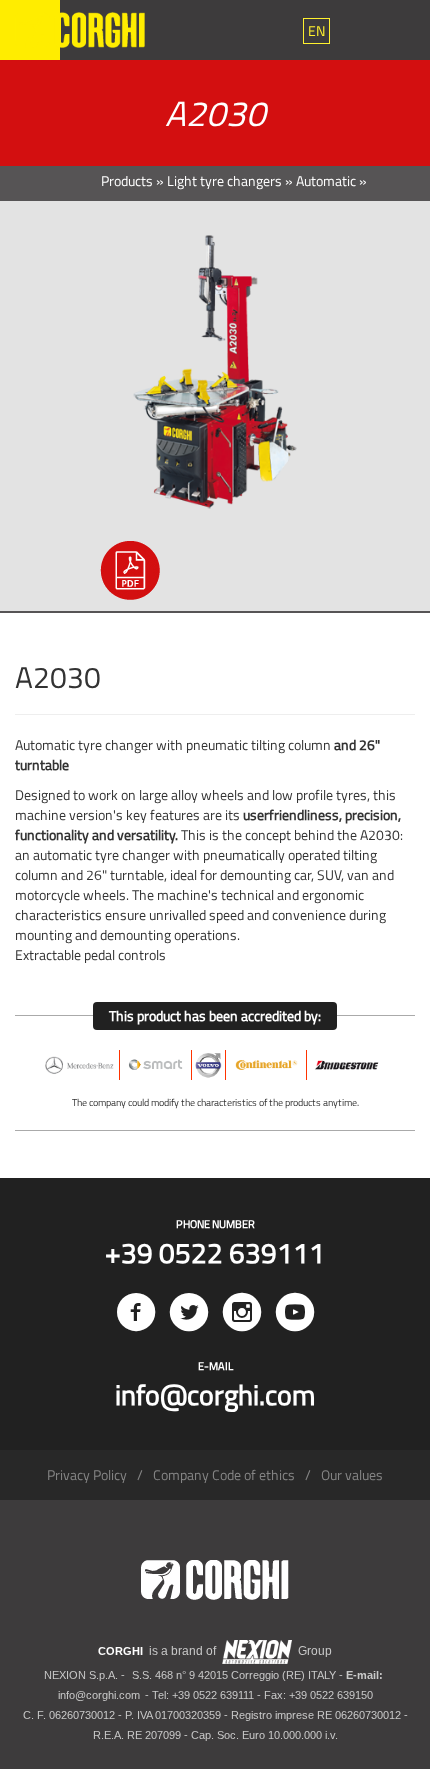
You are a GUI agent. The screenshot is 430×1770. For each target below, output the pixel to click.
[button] (316, 31)
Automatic (326, 180)
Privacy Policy (87, 1474)
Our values (352, 1474)
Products (127, 180)
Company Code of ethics (224, 1474)
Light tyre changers (224, 180)
